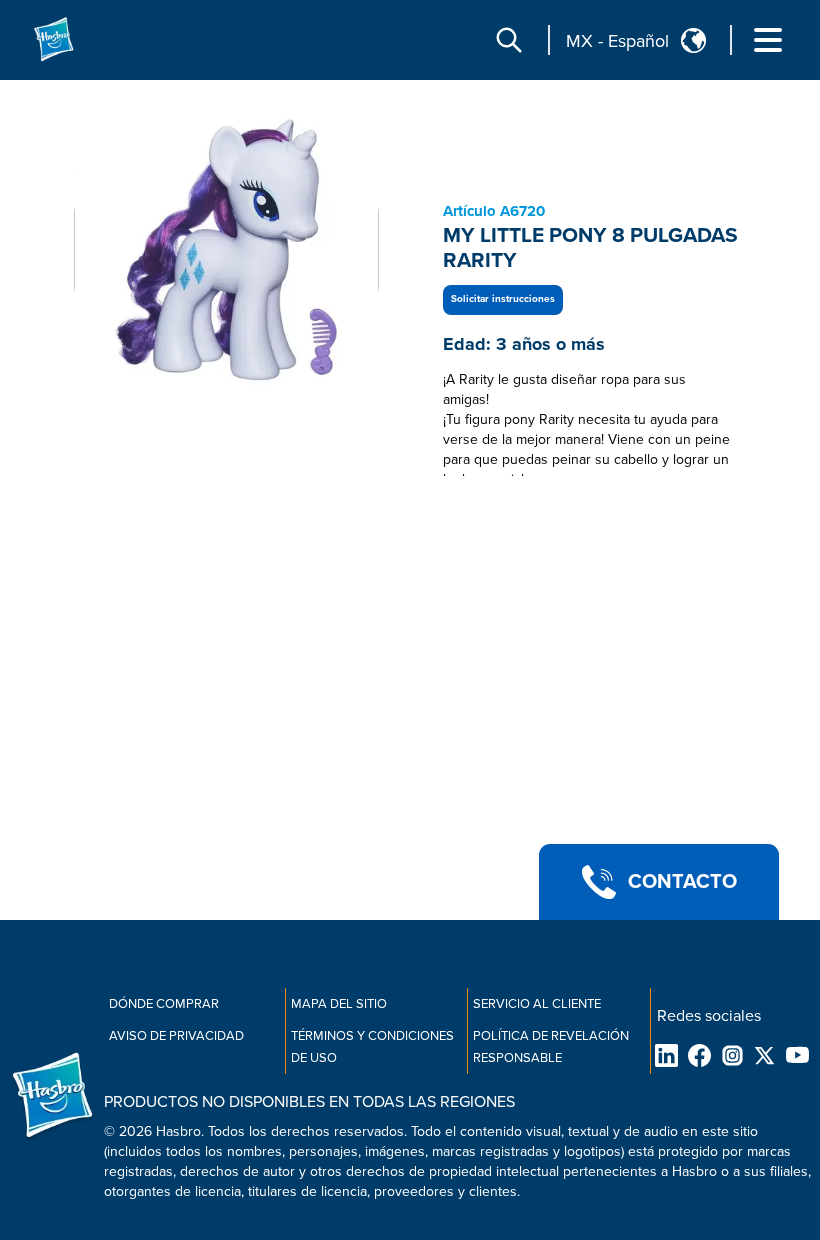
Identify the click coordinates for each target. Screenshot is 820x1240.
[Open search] (509, 40)
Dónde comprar (164, 1004)
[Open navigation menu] (768, 40)
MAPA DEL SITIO (339, 1004)
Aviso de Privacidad (176, 1036)
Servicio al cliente (537, 1004)
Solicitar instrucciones (503, 299)
